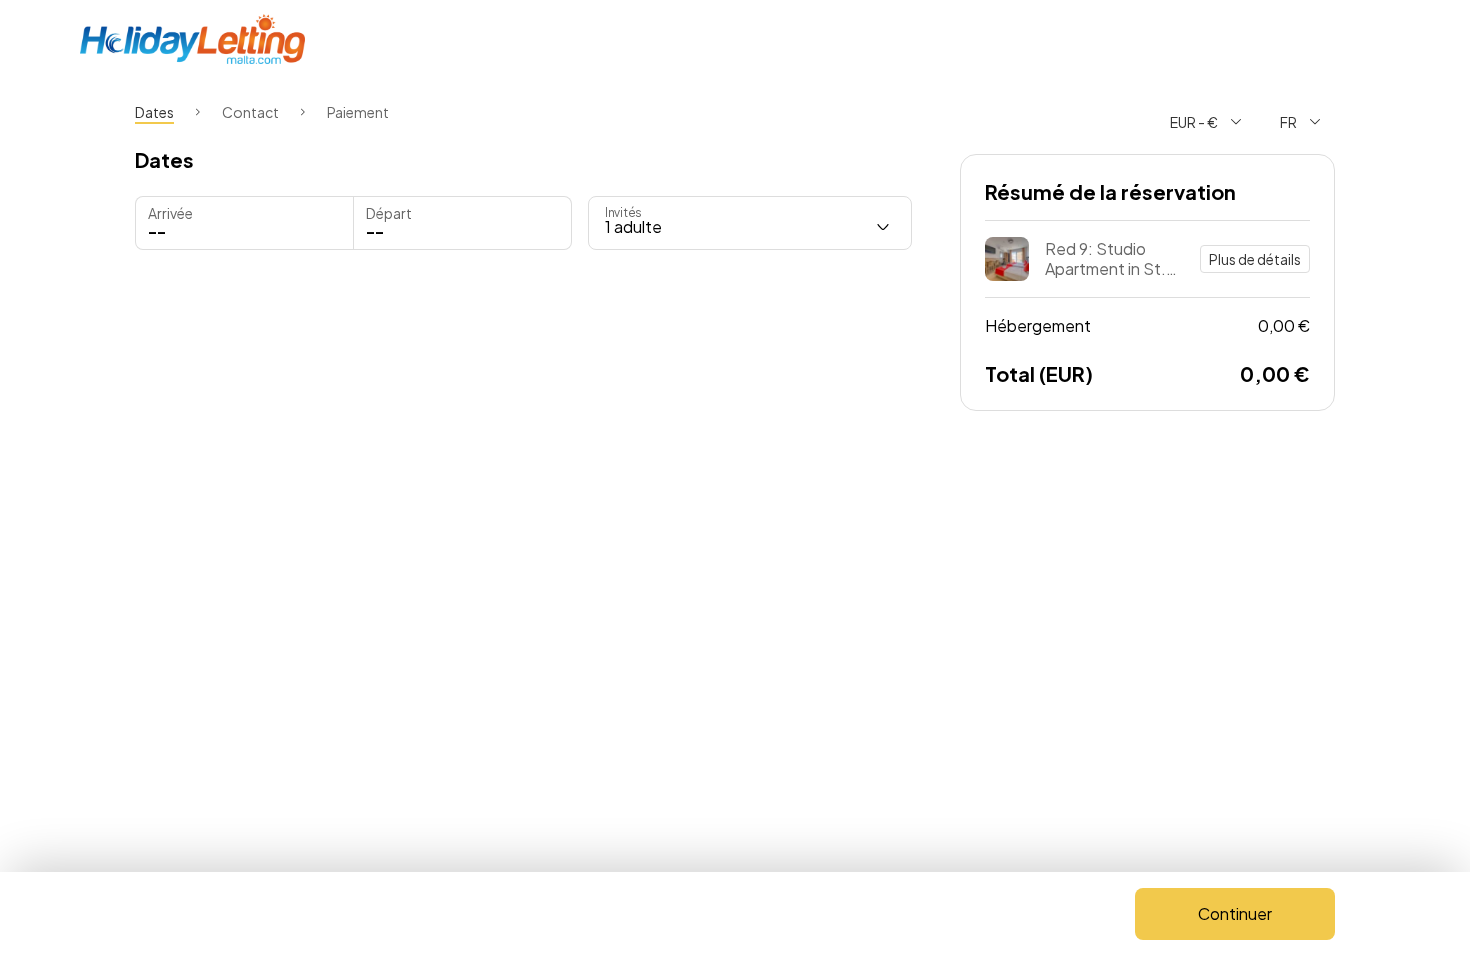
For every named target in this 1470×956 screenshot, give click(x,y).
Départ (389, 213)
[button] (462, 223)
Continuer (1235, 913)
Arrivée (170, 213)
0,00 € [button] (1147, 325)
